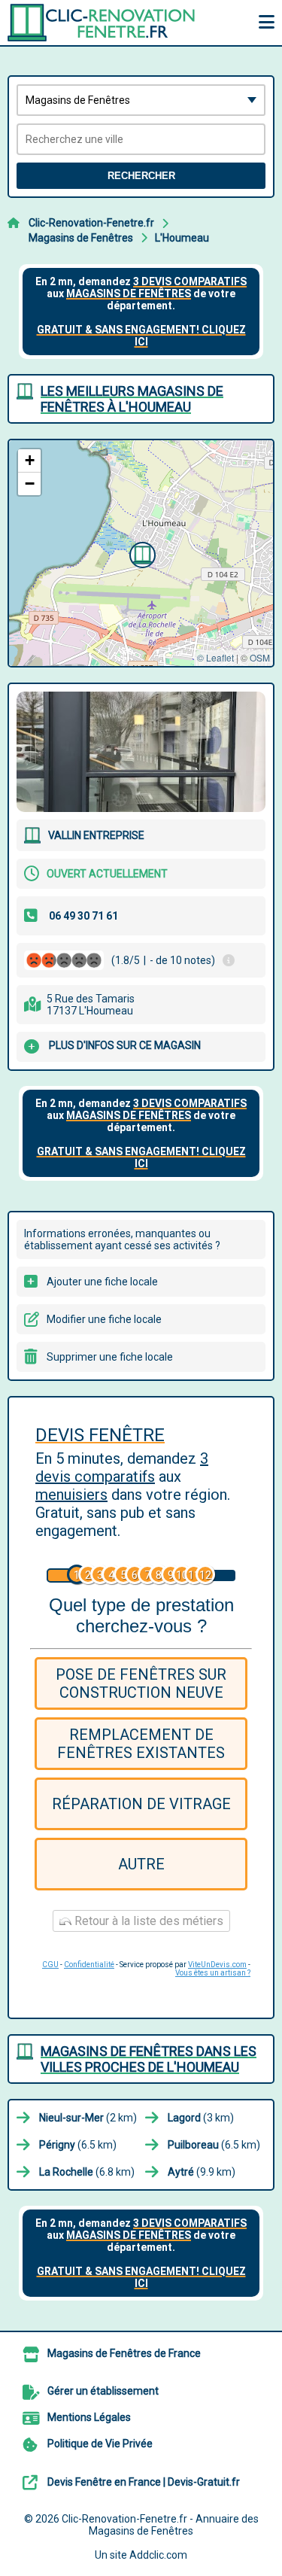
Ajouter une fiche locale (102, 1282)
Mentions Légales (89, 2417)
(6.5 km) (78, 2145)
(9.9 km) (202, 2172)
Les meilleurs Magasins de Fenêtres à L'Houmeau (132, 399)
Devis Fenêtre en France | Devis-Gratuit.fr (144, 2482)
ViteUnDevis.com (217, 1965)
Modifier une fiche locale (104, 1319)
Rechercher (141, 176)
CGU (50, 1965)
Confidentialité (89, 1965)
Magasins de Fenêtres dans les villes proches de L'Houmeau (149, 2059)
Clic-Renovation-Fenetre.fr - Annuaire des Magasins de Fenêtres (160, 2525)
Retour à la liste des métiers (147, 1921)
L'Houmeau (182, 238)
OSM (260, 657)
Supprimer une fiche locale (110, 1357)
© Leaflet (215, 657)
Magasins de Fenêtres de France (124, 2353)
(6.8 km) (87, 2172)
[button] (141, 553)
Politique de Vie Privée (100, 2444)
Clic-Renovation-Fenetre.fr (91, 223)
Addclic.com (158, 2555)
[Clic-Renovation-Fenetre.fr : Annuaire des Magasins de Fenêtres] (102, 23)
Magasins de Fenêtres (81, 238)
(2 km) (88, 2118)
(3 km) (201, 2118)
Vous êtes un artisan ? (213, 1973)
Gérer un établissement (103, 2391)
